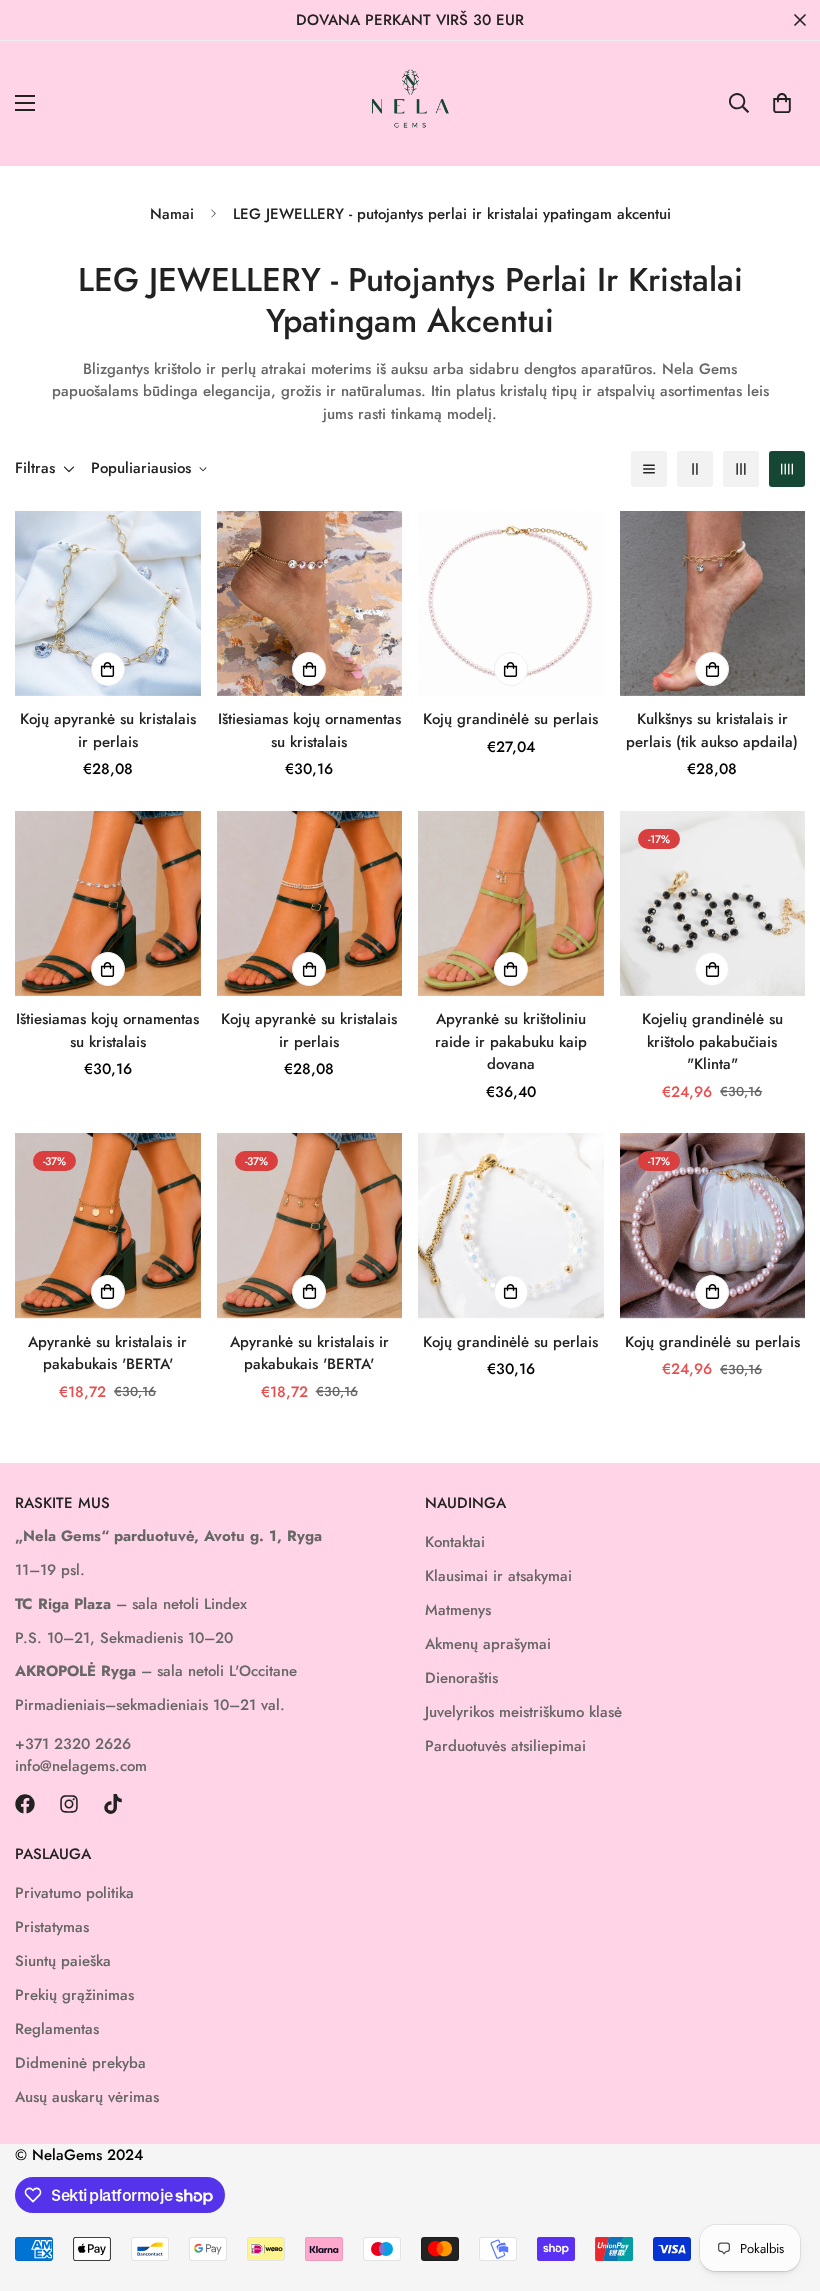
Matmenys (458, 1610)
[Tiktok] (113, 1804)
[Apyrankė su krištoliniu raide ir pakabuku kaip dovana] (511, 903)
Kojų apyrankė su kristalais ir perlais (108, 730)
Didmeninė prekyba (80, 2063)
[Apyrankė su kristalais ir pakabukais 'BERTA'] (108, 1225)
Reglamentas (57, 2029)
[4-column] (787, 469)
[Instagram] (69, 1804)
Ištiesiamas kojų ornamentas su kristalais (309, 730)
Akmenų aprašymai (488, 1644)
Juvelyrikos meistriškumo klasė (523, 1712)
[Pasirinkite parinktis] (108, 669)
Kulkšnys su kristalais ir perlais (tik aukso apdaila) (712, 730)
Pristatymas (52, 1927)
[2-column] (695, 469)
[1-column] (649, 469)
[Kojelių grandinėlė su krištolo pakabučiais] (713, 903)
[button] (782, 103)
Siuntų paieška (63, 1961)
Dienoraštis (461, 1678)
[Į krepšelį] (712, 969)
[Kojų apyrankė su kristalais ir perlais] (108, 603)
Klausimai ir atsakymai (498, 1576)
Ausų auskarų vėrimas (87, 2097)
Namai (172, 214)
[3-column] (741, 469)
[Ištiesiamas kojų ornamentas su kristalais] (310, 603)
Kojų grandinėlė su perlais (510, 719)
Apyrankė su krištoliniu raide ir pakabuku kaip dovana (511, 1041)
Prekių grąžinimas (74, 1995)
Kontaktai (455, 1542)
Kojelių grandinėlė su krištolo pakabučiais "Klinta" (712, 1041)
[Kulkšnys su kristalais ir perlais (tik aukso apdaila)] (713, 603)
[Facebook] (25, 1804)
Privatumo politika (74, 1893)
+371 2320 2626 (73, 1744)
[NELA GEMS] (410, 103)
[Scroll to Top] (781, 2182)
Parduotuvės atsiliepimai (505, 1746)
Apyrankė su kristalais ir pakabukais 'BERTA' (107, 1353)
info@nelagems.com (81, 1766)
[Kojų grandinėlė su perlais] (511, 603)
